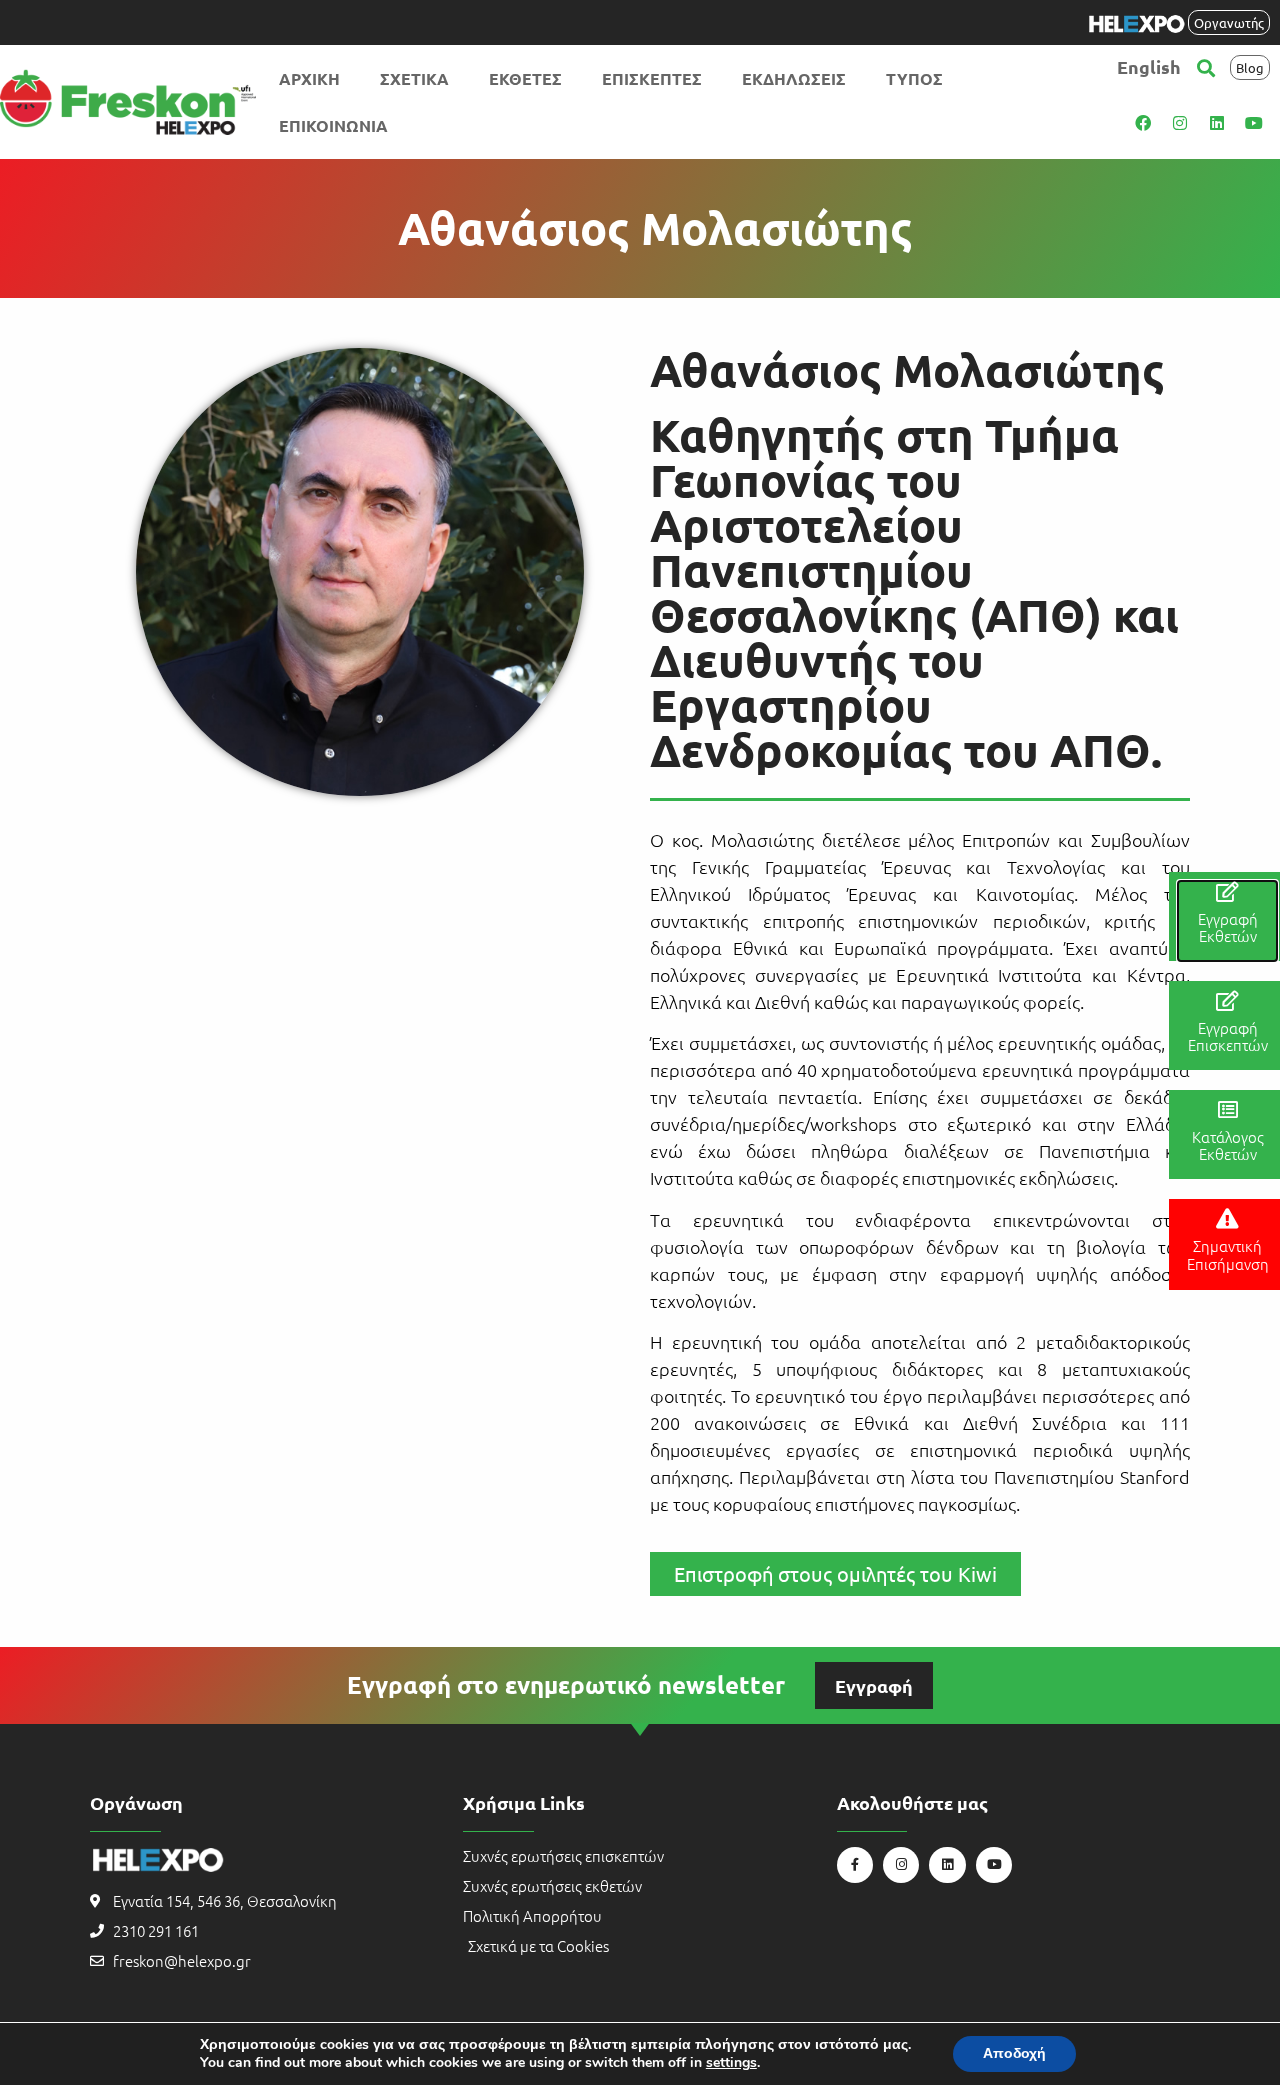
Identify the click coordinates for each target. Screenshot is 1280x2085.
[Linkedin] (1217, 123)
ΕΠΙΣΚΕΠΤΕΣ (652, 78)
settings (731, 2063)
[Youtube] (1254, 123)
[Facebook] (1143, 123)
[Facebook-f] (855, 1865)
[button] (1206, 67)
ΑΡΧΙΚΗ (309, 78)
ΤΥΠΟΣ (914, 78)
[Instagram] (1180, 123)
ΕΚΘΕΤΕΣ (525, 78)
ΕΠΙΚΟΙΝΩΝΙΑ (333, 125)
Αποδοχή (1014, 2053)
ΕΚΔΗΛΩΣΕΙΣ (794, 78)
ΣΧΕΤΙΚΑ (414, 78)
